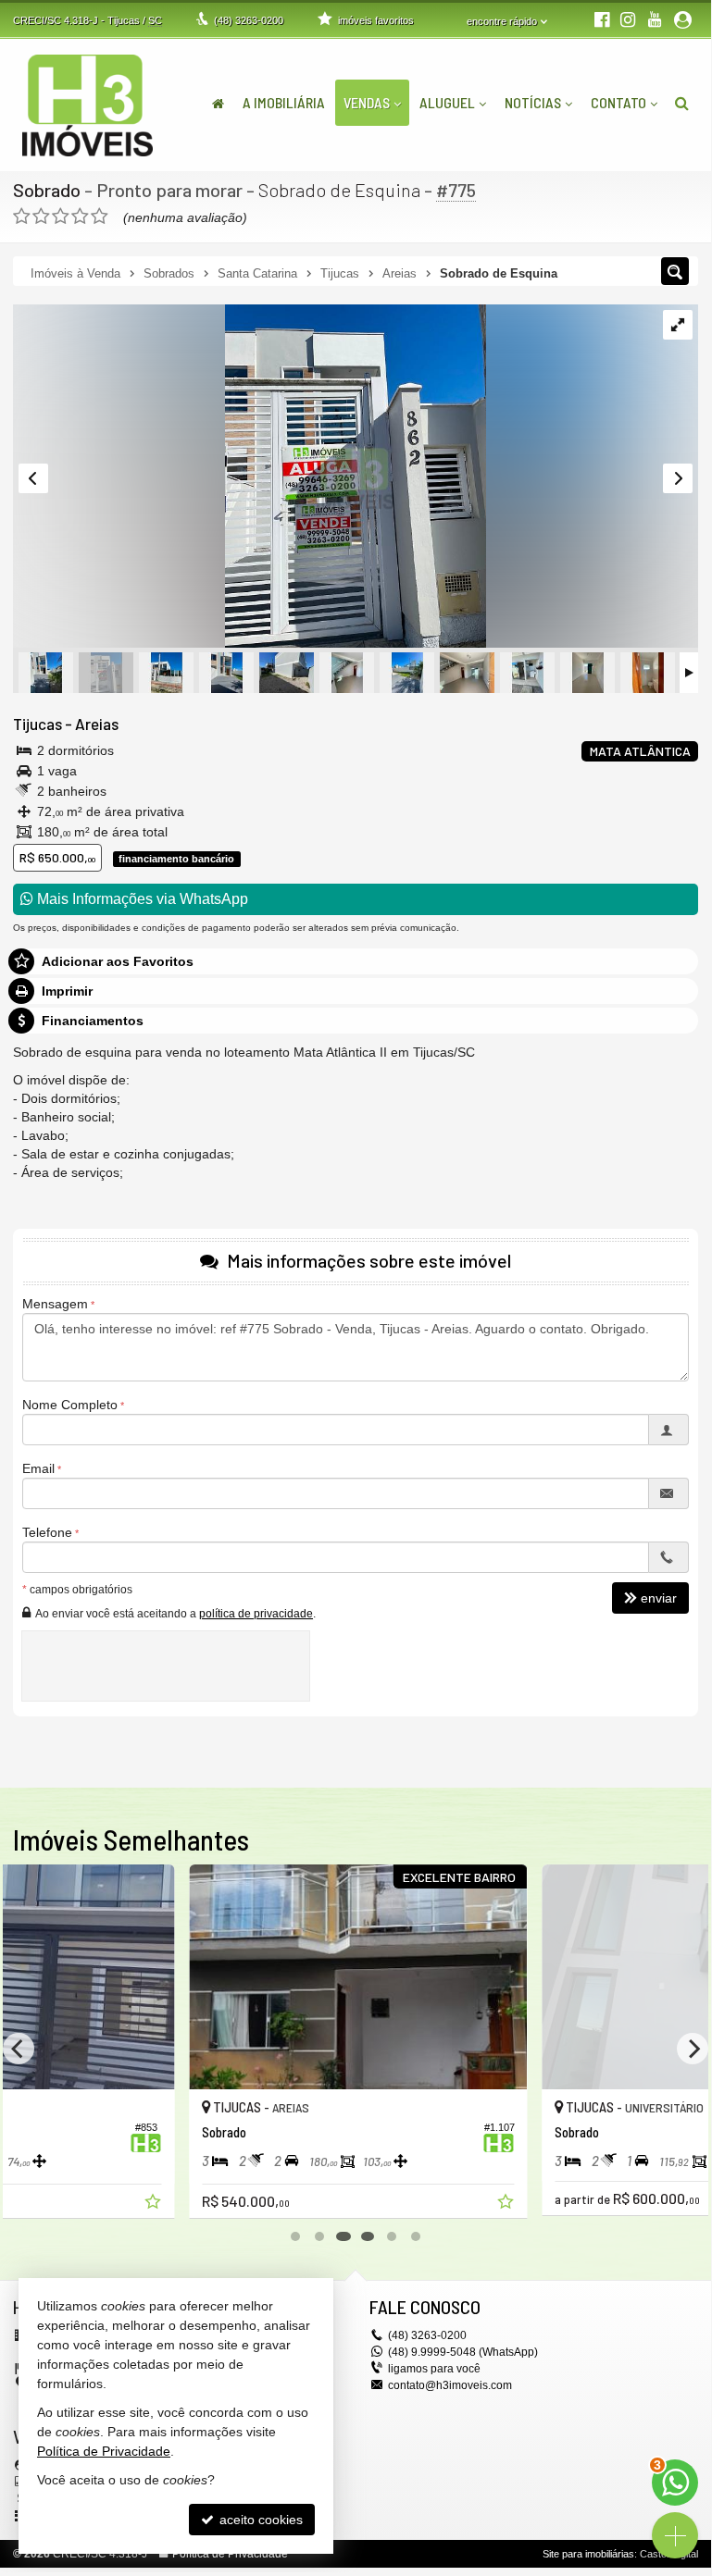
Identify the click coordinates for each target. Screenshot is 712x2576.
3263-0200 (249, 20)
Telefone (47, 1532)
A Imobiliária (284, 102)
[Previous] (19, 2049)
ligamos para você (434, 2369)
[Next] (693, 2049)
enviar (659, 1598)
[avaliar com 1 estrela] (22, 217)
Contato (618, 102)
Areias (97, 724)
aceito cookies (259, 2520)
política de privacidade (256, 1614)
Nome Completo (70, 1405)
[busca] (682, 103)
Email (38, 1468)
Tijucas (37, 724)
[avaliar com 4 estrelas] (80, 217)
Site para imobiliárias (588, 2554)
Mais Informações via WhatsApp (141, 899)
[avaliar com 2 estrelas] (41, 217)
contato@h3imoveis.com (450, 2385)
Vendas (367, 102)
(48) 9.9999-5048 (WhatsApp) (463, 2352)
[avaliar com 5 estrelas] (100, 217)
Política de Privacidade (230, 2554)
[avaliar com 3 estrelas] (61, 217)
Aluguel (447, 102)
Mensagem (55, 1304)
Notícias (533, 102)
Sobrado (47, 190)
